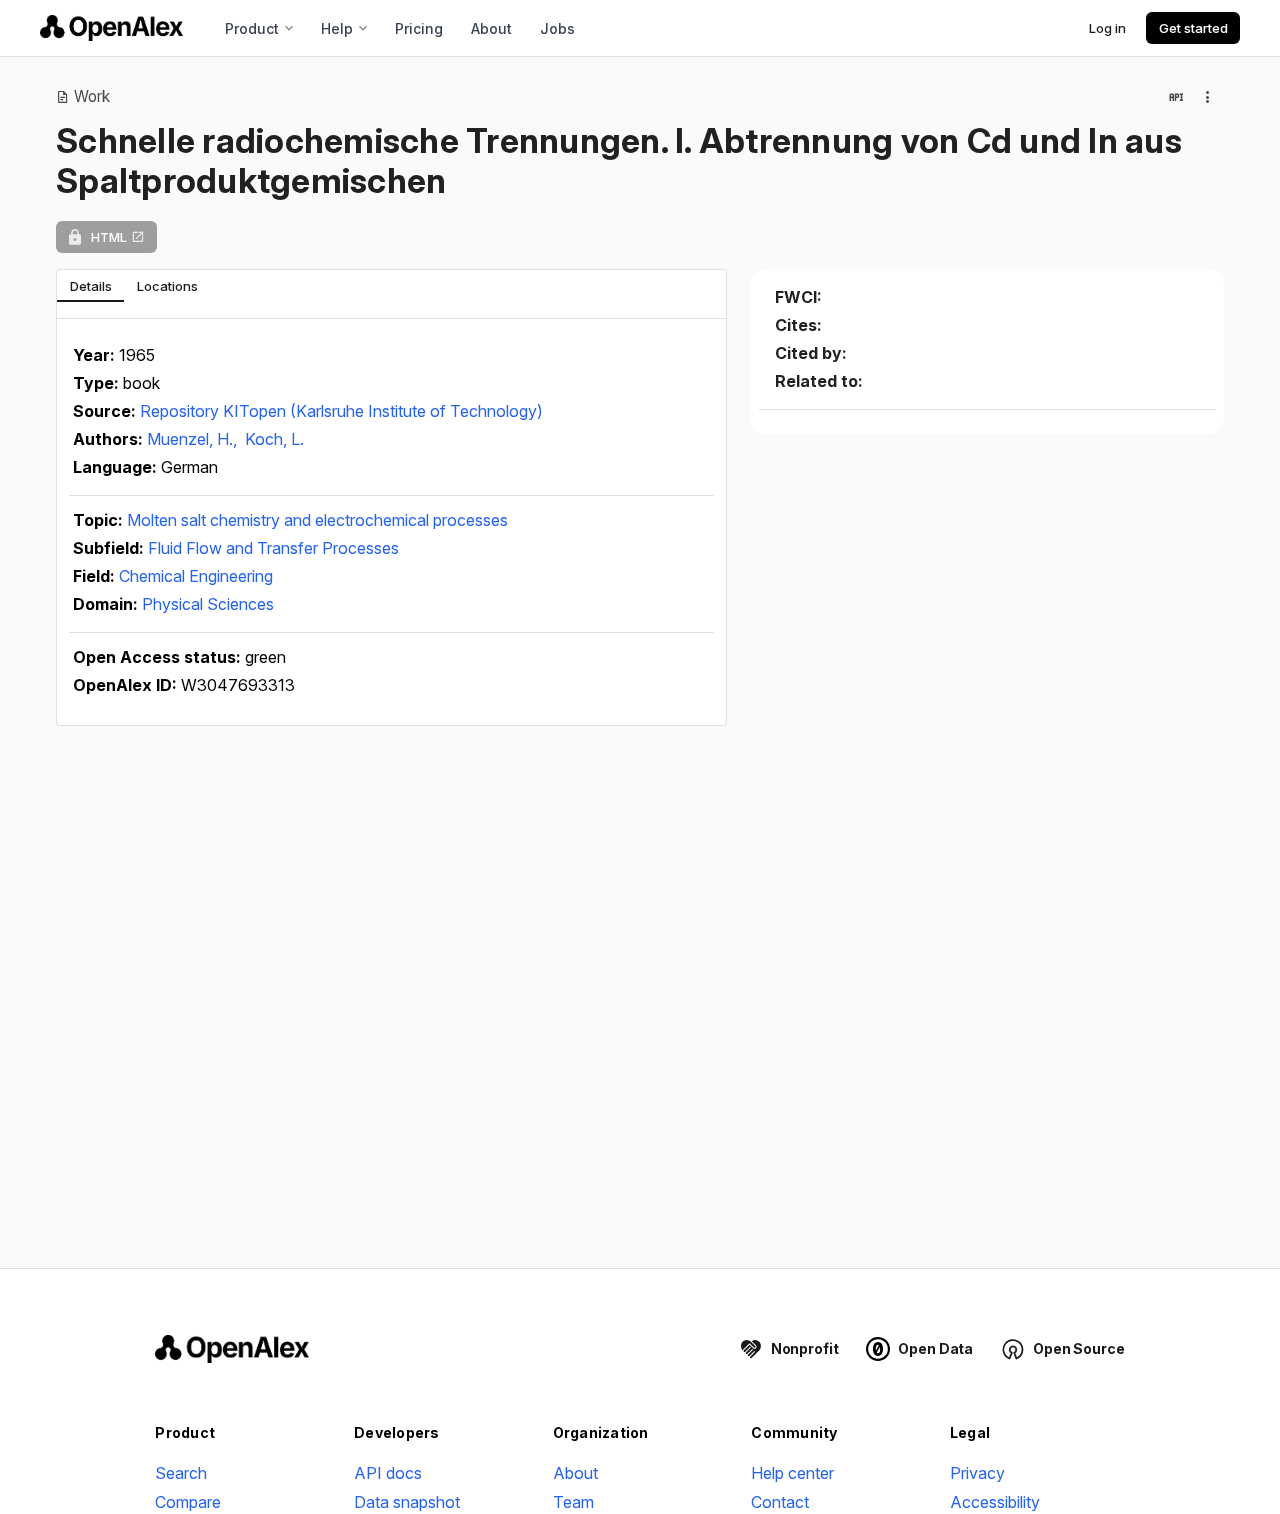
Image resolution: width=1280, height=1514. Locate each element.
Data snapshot (407, 1502)
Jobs (557, 28)
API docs (388, 1473)
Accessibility (995, 1502)
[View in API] (1176, 97)
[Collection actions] (1208, 97)
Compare (188, 1502)
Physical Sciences (208, 604)
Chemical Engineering (196, 576)
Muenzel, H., (194, 439)
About (491, 28)
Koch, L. (274, 439)
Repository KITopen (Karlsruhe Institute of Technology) (341, 411)
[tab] (90, 286)
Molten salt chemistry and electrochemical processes (317, 520)
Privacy (977, 1473)
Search (181, 1473)
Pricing (419, 28)
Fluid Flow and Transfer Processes (273, 548)
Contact (780, 1502)
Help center (792, 1473)
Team (573, 1502)
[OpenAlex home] (111, 28)
